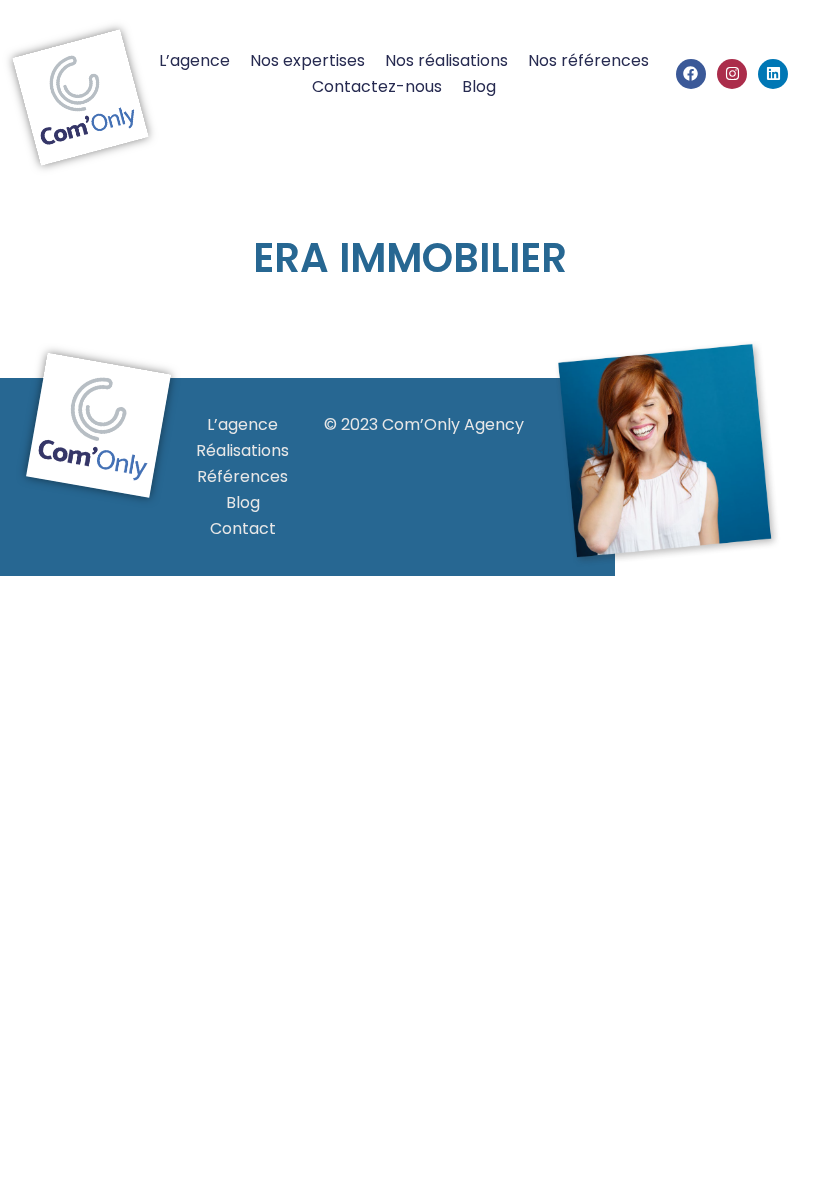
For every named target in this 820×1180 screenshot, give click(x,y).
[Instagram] (732, 74)
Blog (479, 86)
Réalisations (242, 450)
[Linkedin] (773, 74)
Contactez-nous (377, 86)
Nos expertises (307, 60)
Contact (243, 528)
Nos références (588, 60)
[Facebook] (691, 74)
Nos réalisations (446, 60)
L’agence (194, 60)
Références (242, 476)
